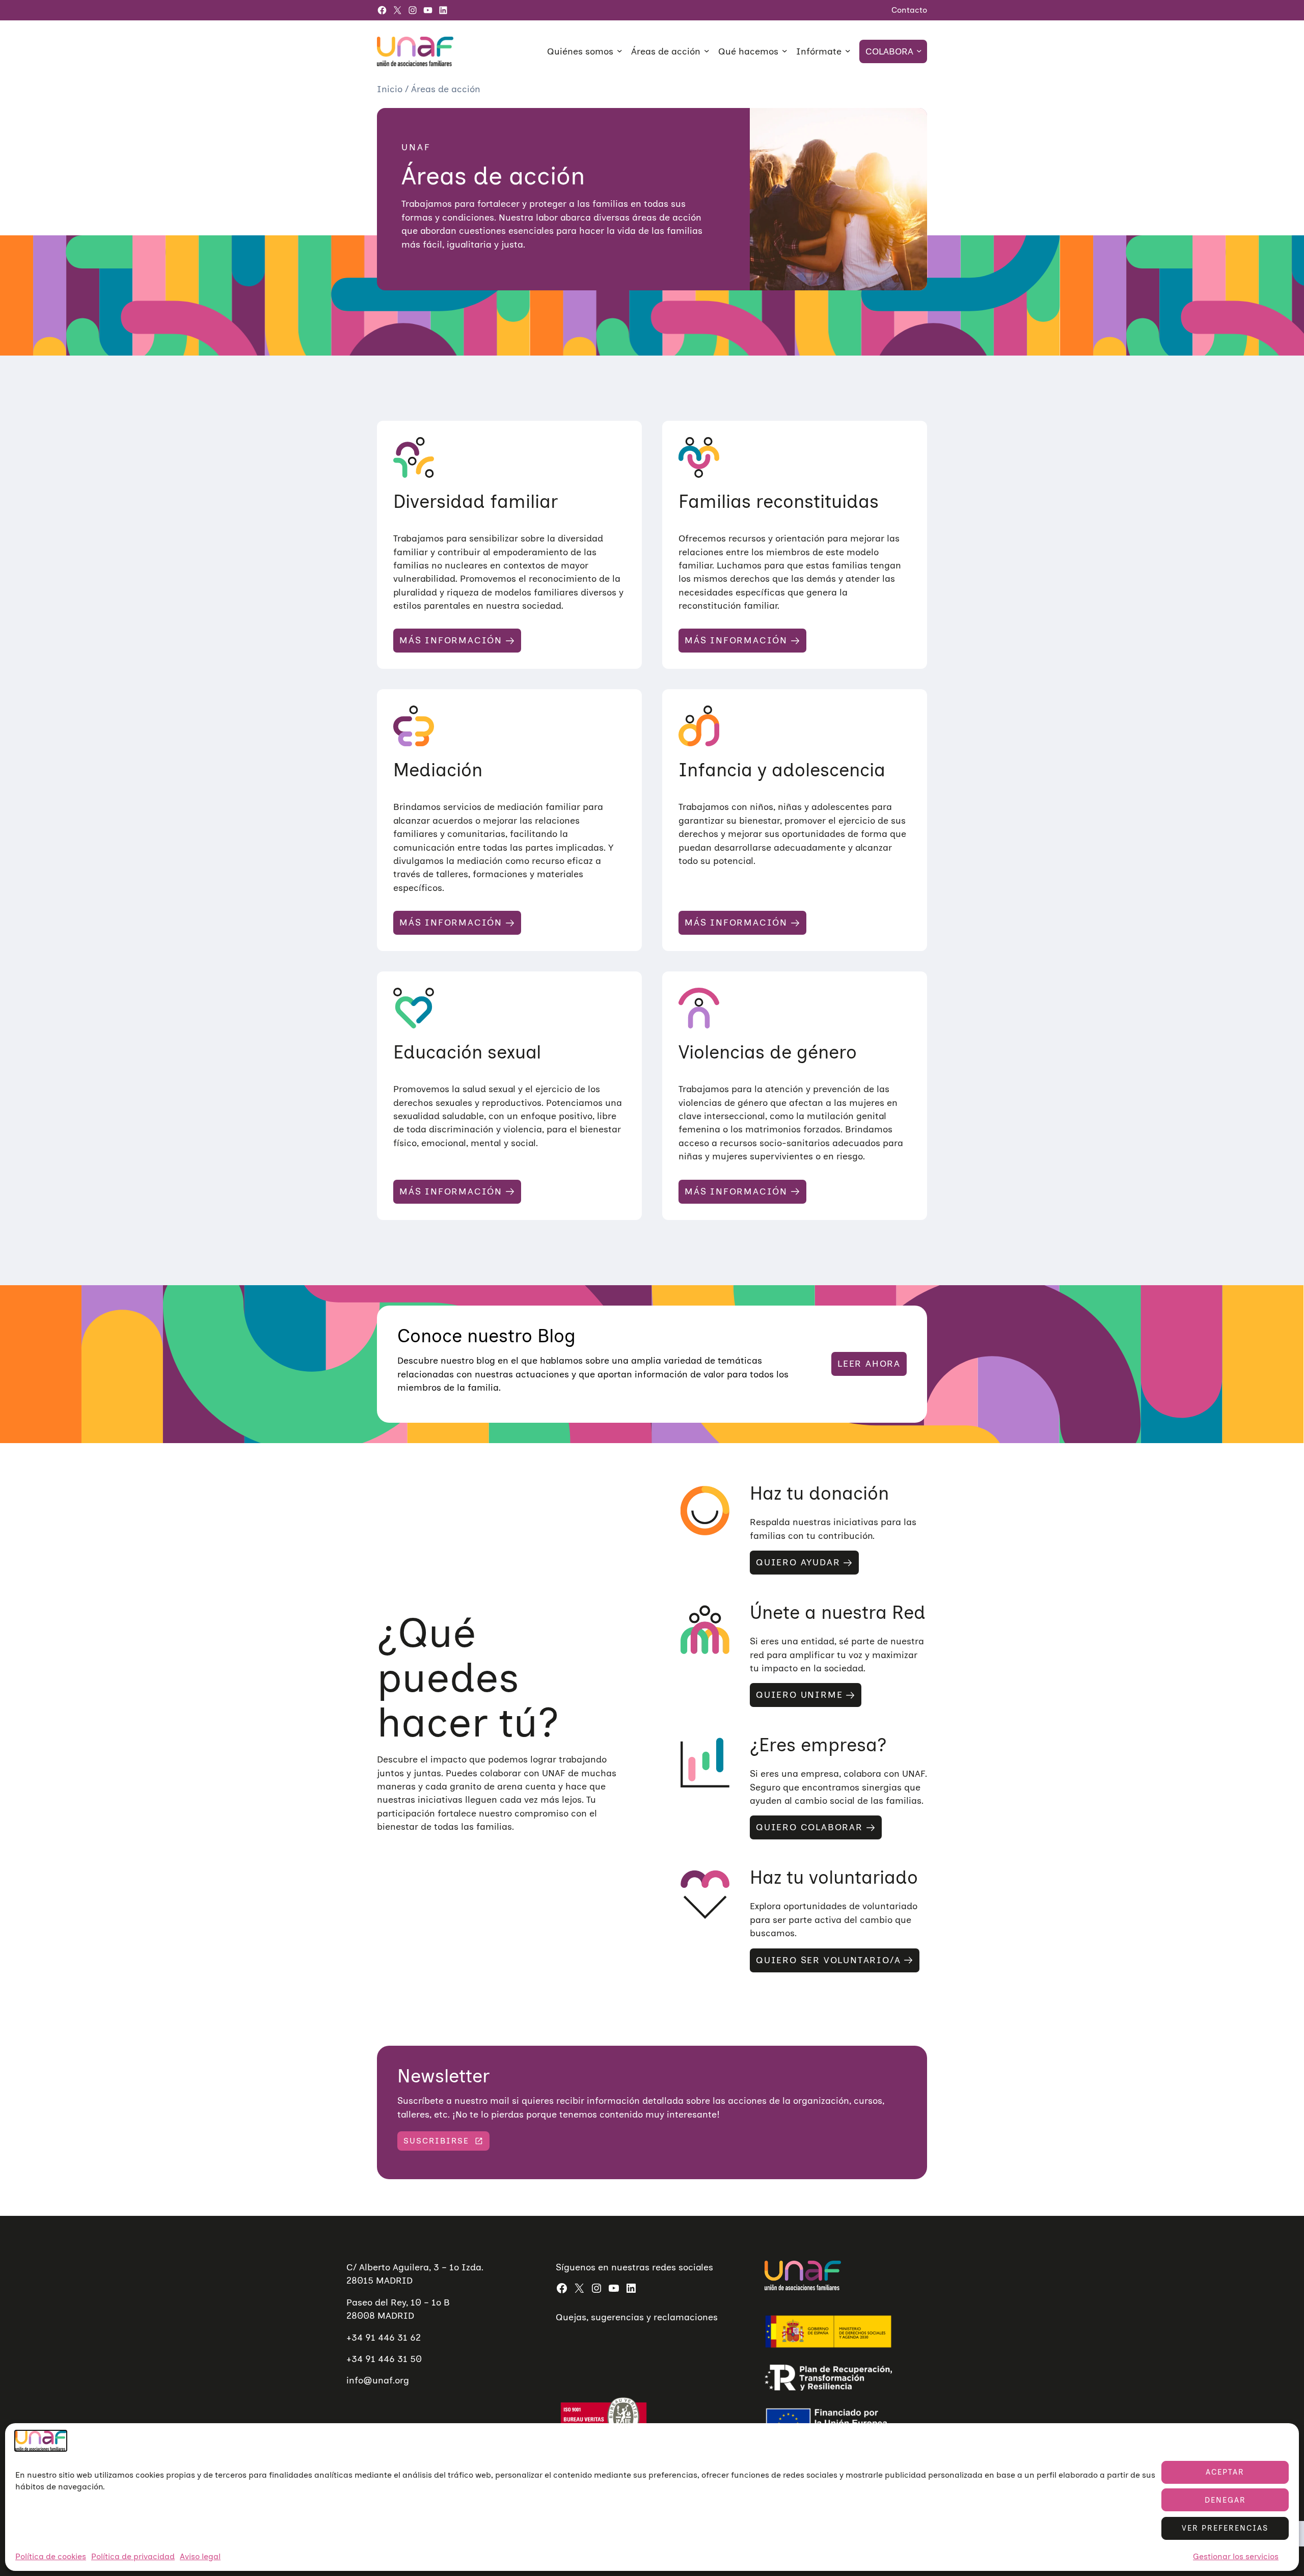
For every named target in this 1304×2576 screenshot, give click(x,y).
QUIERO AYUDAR (798, 1562)
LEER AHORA (869, 1364)
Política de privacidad (133, 2557)
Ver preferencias (1225, 2528)
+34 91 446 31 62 (384, 2337)
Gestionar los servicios (1236, 2557)
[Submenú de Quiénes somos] (620, 51)
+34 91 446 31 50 (384, 2359)
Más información (451, 640)
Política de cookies (51, 2557)
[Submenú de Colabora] (919, 51)
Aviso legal (200, 2557)
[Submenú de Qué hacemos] (785, 51)
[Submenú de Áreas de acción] (707, 51)
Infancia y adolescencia (782, 770)
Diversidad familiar (476, 501)
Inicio (391, 89)
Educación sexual (467, 1052)
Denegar (1225, 2500)
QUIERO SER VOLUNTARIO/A (828, 1960)
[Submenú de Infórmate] (848, 51)
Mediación (438, 770)
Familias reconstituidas (779, 501)
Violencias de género (768, 1052)
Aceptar (1225, 2472)
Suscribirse (436, 2141)
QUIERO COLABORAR (809, 1827)
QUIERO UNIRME (799, 1695)
